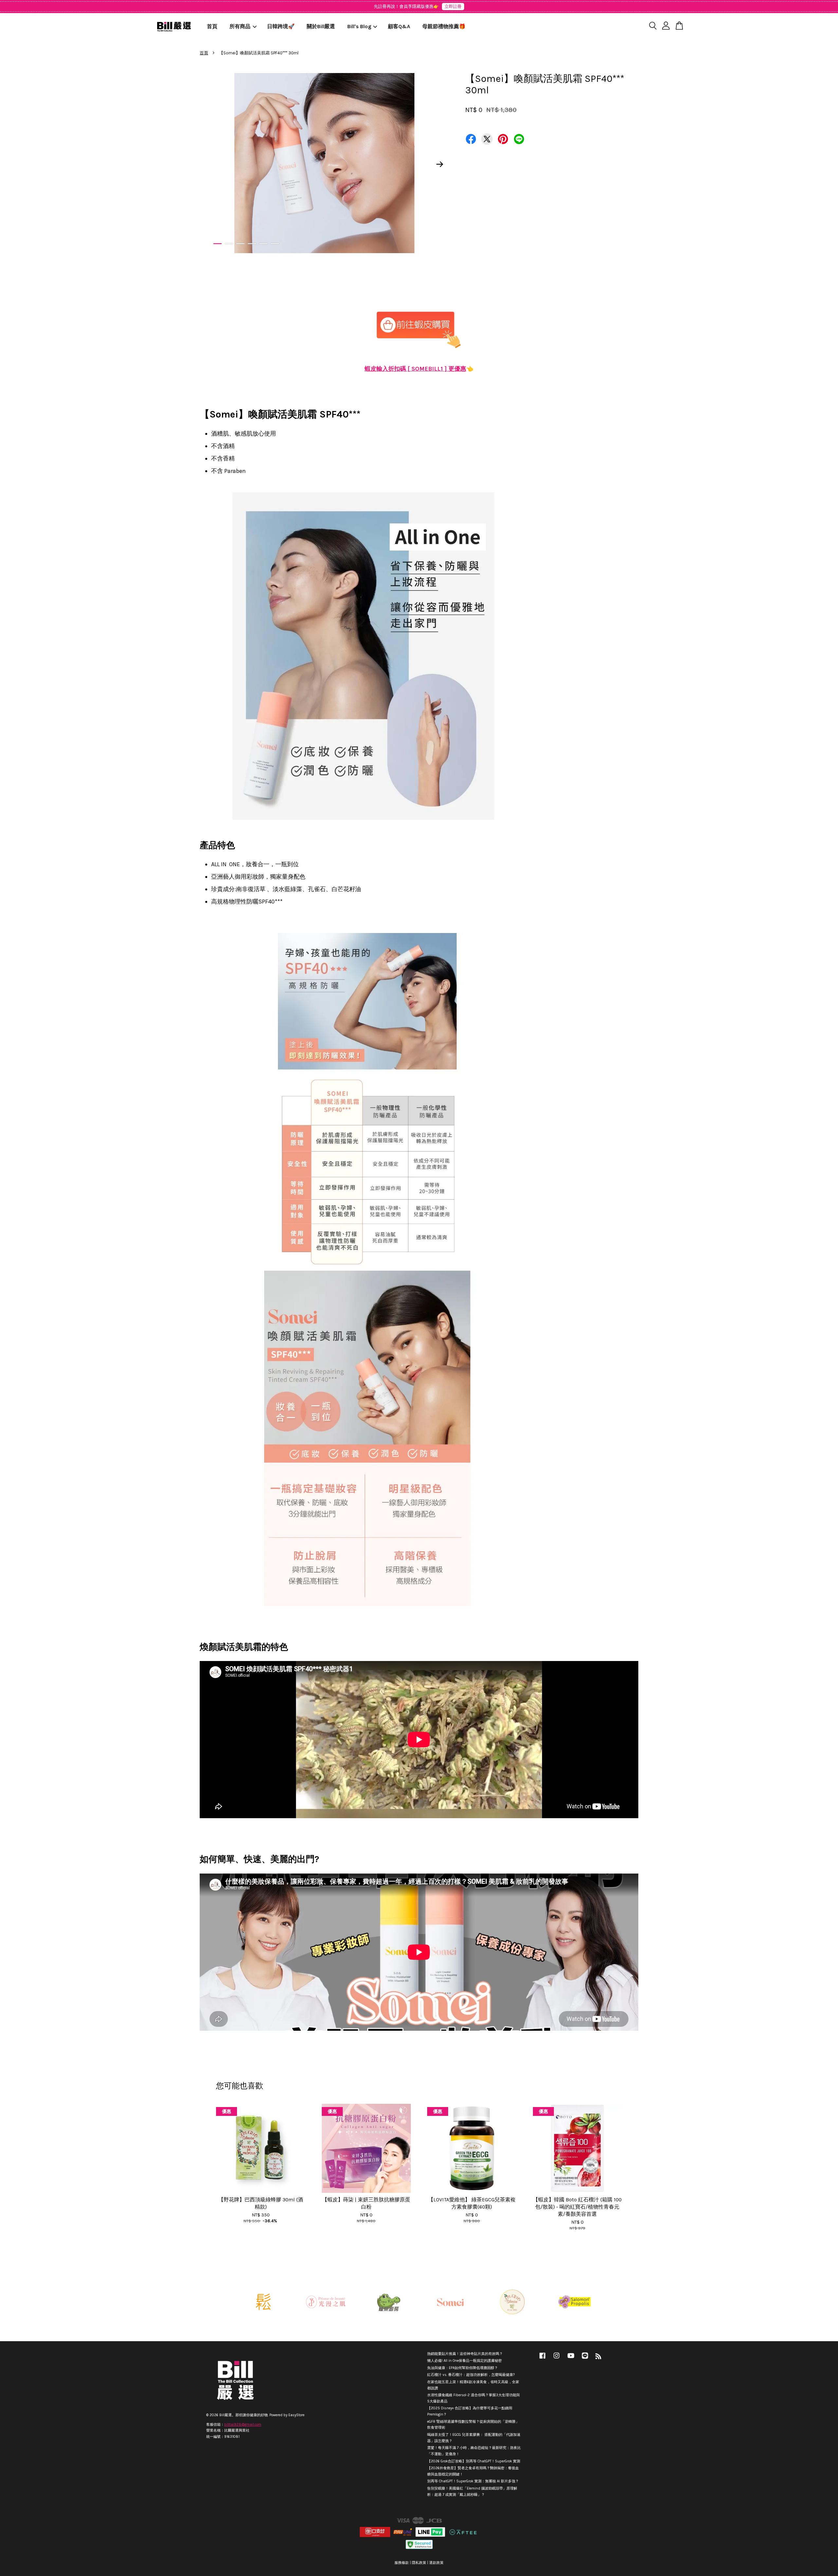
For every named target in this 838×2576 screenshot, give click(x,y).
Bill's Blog (359, 26)
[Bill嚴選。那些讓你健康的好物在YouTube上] (571, 2359)
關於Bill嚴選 (321, 26)
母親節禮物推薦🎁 (444, 26)
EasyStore (296, 2415)
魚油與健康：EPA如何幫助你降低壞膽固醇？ (463, 2368)
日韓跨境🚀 (281, 26)
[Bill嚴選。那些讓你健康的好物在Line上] (585, 2359)
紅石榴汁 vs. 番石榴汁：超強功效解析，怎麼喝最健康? (471, 2375)
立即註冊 (453, 6)
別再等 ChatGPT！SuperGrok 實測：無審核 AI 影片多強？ (473, 2481)
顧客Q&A (399, 26)
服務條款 (402, 2563)
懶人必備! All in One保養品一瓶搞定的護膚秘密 (465, 2361)
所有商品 (240, 26)
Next (440, 164)
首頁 (212, 26)
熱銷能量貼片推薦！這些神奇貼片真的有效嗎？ (465, 2354)
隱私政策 (419, 2563)
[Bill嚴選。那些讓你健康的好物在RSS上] (598, 2358)
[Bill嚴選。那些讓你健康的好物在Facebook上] (542, 2359)
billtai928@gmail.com (243, 2425)
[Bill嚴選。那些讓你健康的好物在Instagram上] (556, 2359)
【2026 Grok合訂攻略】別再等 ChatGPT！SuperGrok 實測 (474, 2461)
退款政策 (436, 2563)
